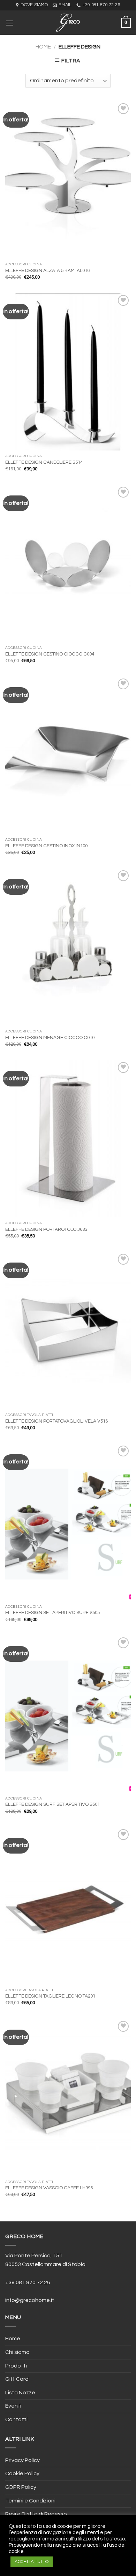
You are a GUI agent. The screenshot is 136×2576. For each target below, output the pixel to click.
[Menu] (9, 23)
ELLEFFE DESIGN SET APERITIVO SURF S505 (52, 1613)
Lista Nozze (20, 2393)
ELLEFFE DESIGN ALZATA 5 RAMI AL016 (47, 271)
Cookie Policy (22, 2473)
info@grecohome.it (30, 2300)
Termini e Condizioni (30, 2501)
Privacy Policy (22, 2460)
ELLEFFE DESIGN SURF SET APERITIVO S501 (52, 1804)
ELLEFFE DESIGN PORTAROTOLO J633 (46, 1229)
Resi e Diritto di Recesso (36, 2514)
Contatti (16, 2419)
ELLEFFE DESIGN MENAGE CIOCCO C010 (50, 1038)
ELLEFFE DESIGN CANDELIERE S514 (44, 462)
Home (43, 47)
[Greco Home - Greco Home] (68, 23)
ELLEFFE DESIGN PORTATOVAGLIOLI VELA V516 (56, 1421)
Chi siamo (17, 2352)
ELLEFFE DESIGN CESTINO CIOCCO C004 (50, 654)
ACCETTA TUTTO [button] (32, 2562)
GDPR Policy (21, 2487)
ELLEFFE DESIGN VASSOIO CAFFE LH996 (49, 2188)
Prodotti (16, 2366)
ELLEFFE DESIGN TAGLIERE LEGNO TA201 (50, 1996)
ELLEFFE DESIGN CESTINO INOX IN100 (46, 846)
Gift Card (17, 2379)
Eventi (13, 2406)
